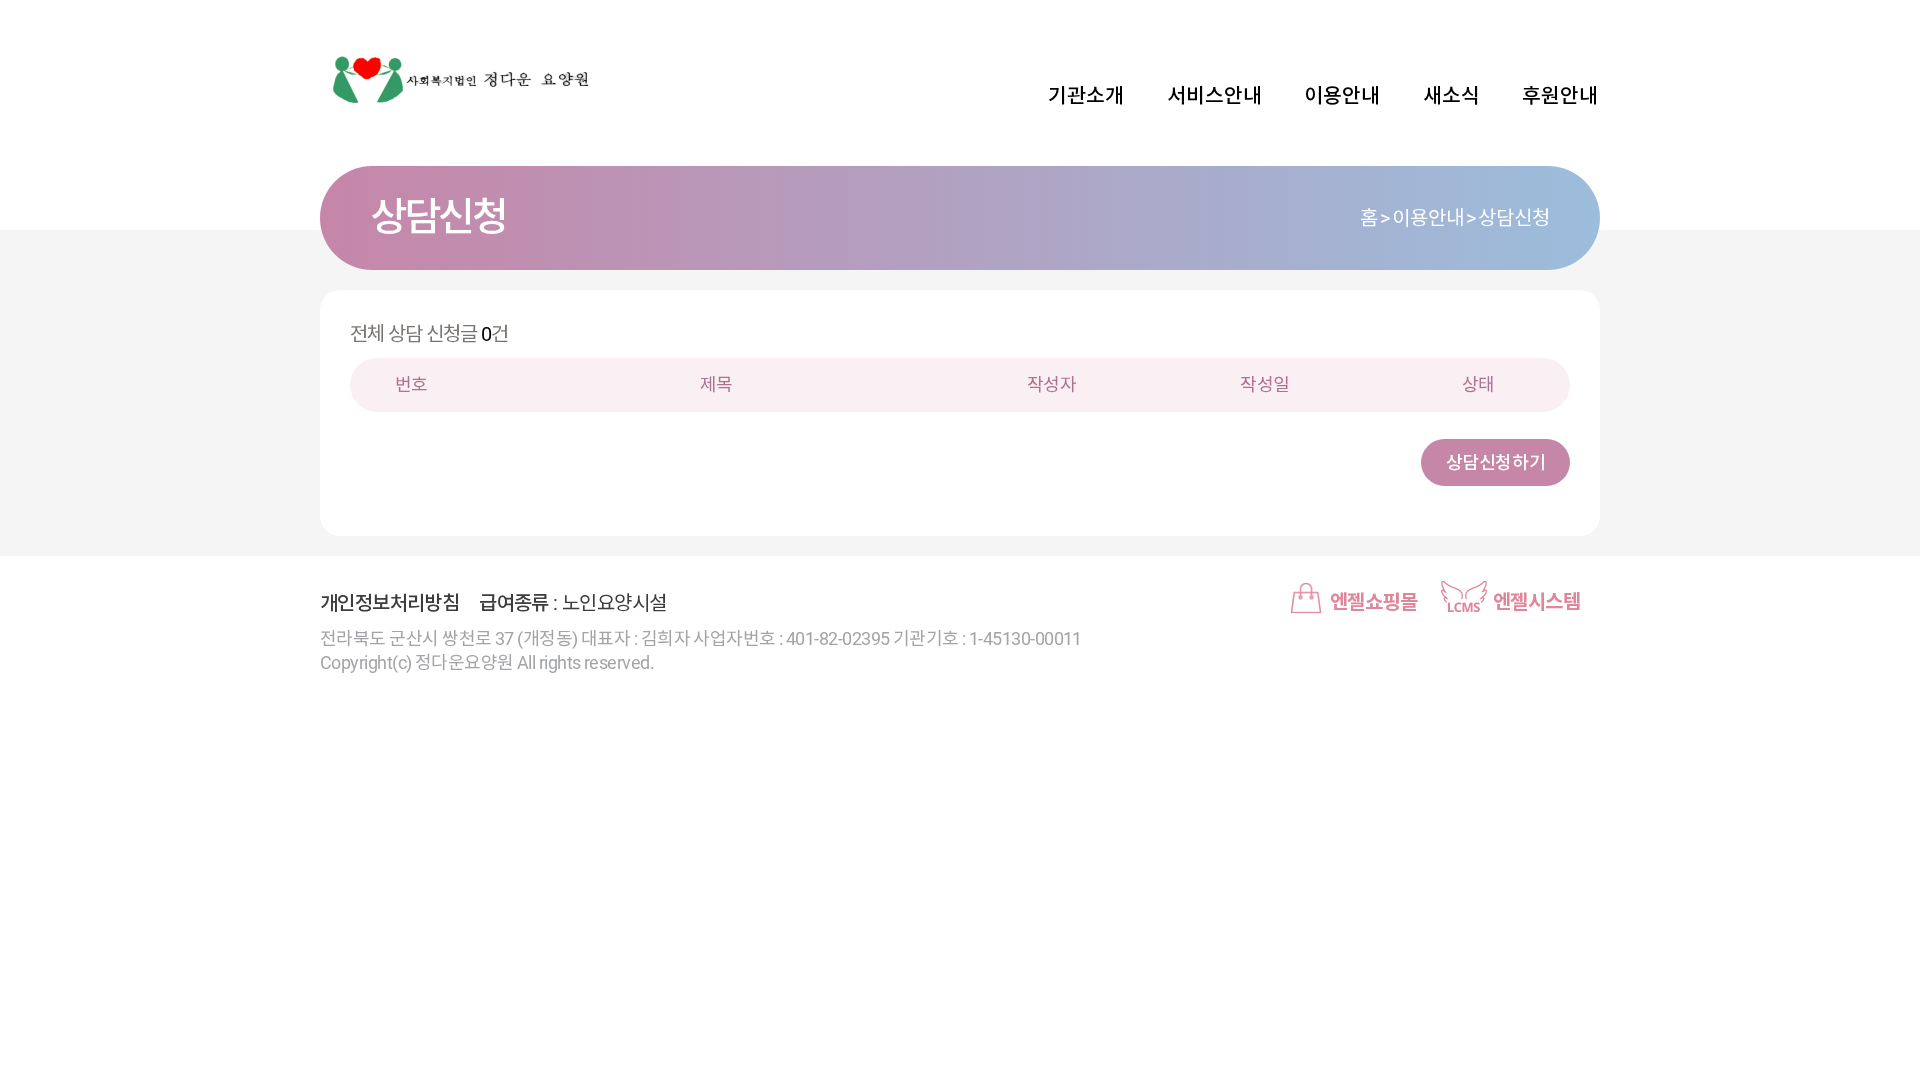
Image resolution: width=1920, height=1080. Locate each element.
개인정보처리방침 (389, 603)
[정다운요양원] (460, 80)
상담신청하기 (1496, 462)
